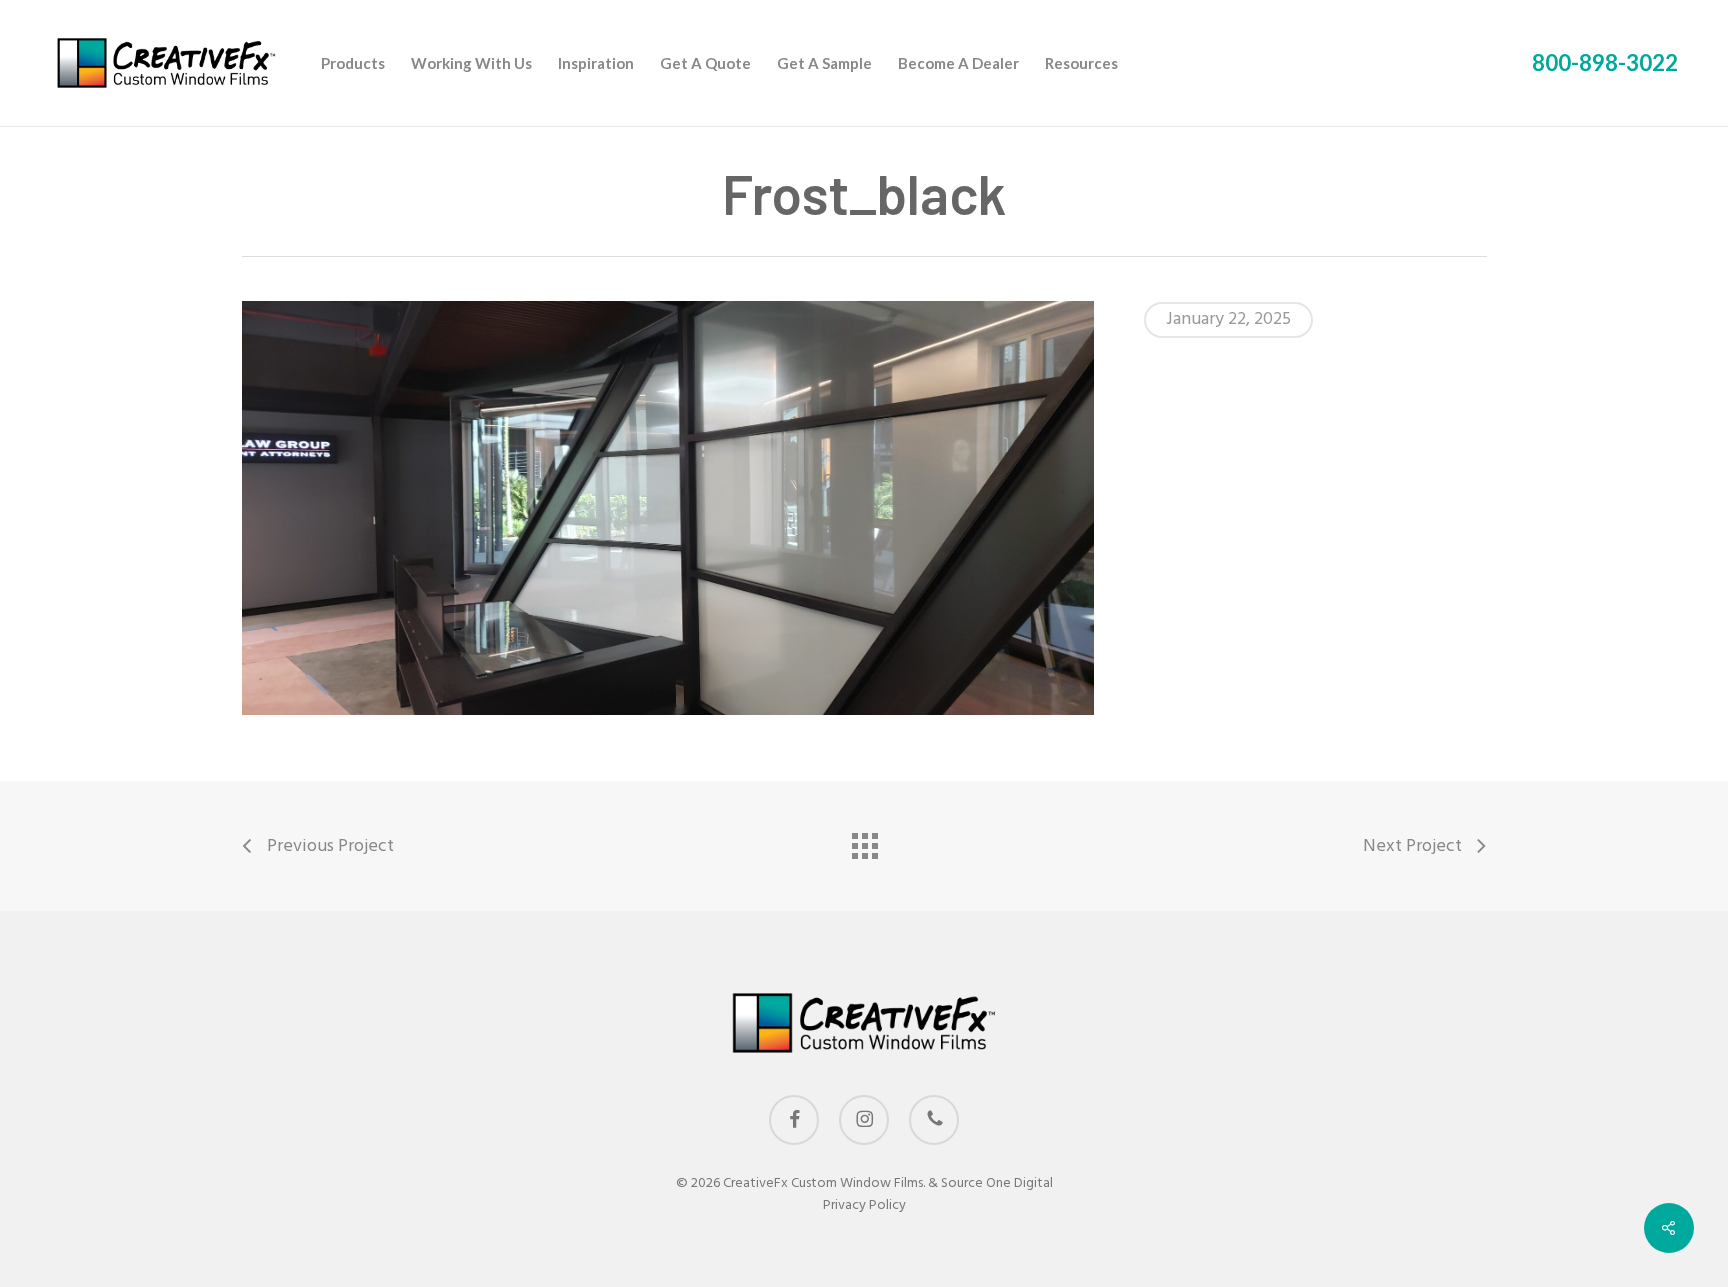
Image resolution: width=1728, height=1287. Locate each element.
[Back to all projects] (864, 841)
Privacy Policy (864, 1205)
